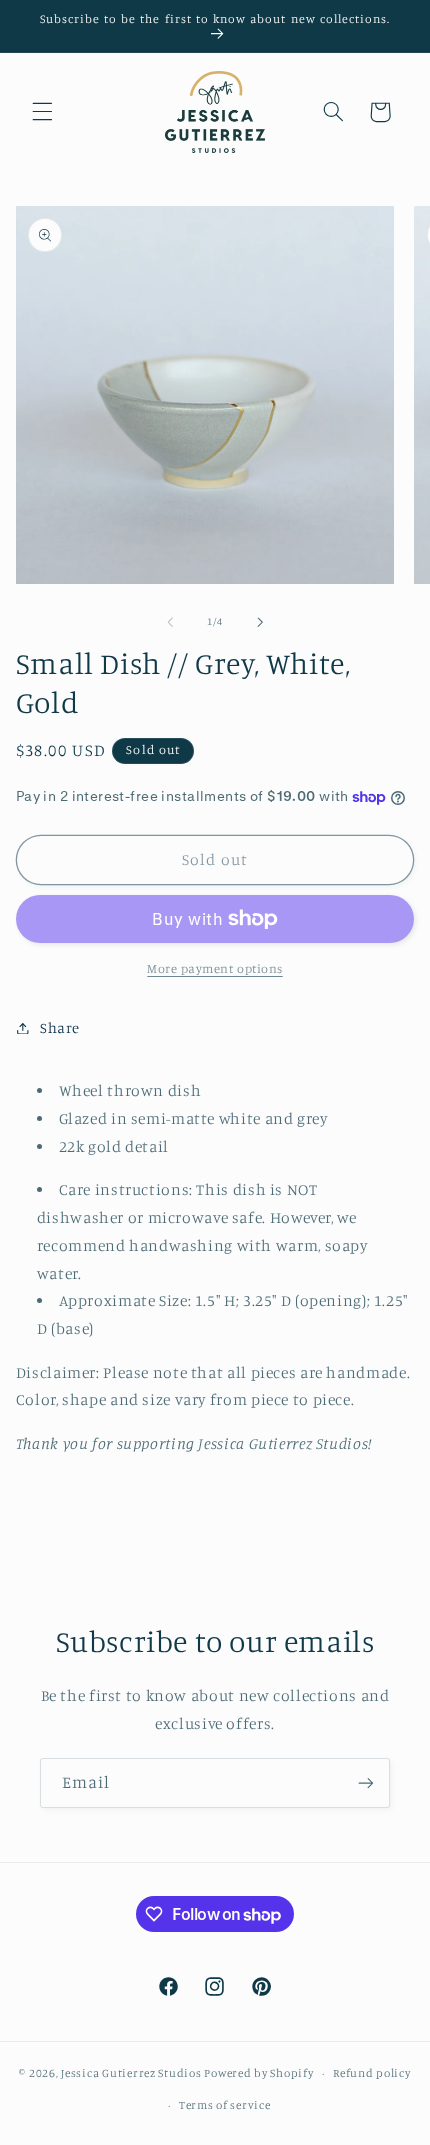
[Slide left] (170, 622)
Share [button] (60, 1027)
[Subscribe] (366, 1782)
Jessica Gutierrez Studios (131, 2073)
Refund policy (372, 2073)
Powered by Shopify (258, 2073)
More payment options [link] (215, 968)
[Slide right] (260, 622)
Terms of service (225, 2105)
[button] (42, 112)
